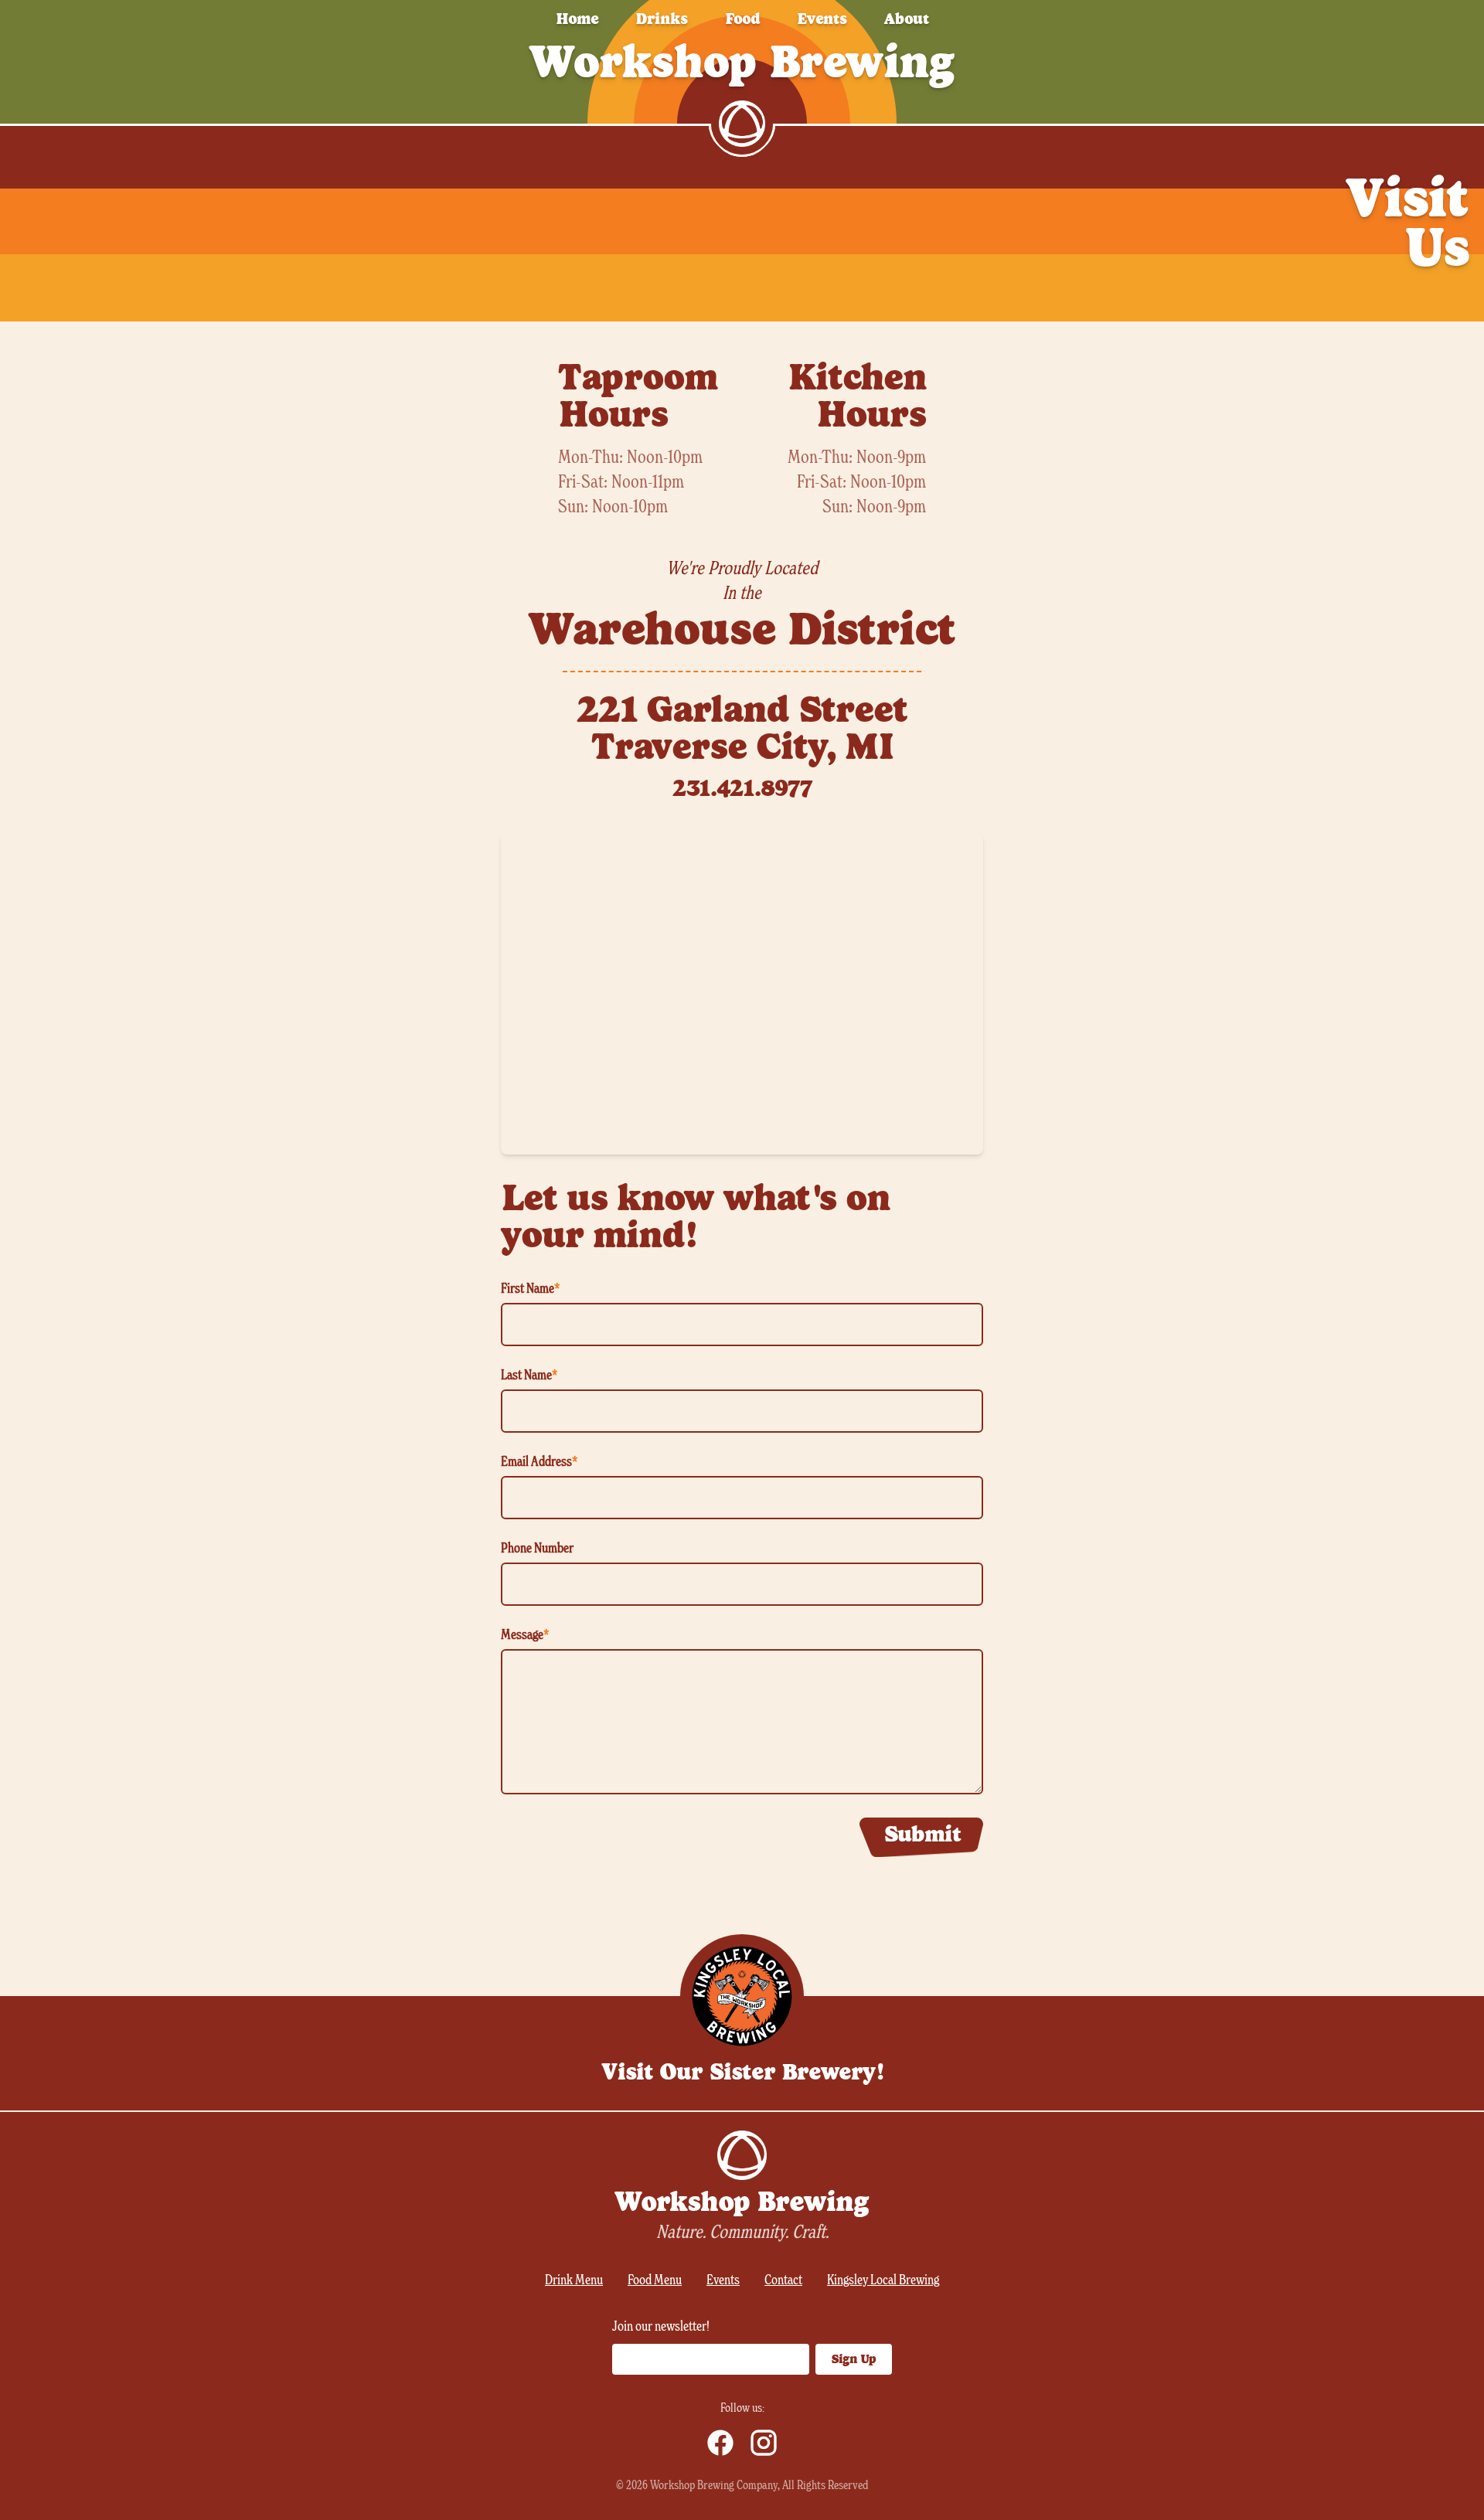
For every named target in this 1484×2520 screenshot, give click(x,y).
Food (742, 19)
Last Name (529, 1376)
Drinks (662, 19)
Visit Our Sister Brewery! (742, 2072)
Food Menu (655, 2280)
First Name (530, 1289)
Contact (783, 2280)
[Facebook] (720, 2443)
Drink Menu (574, 2280)
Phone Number (537, 1549)
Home (577, 19)
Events (822, 19)
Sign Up (854, 2359)
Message (525, 1635)
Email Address (539, 1462)
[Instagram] (764, 2443)
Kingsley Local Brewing (883, 2280)
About (907, 19)
